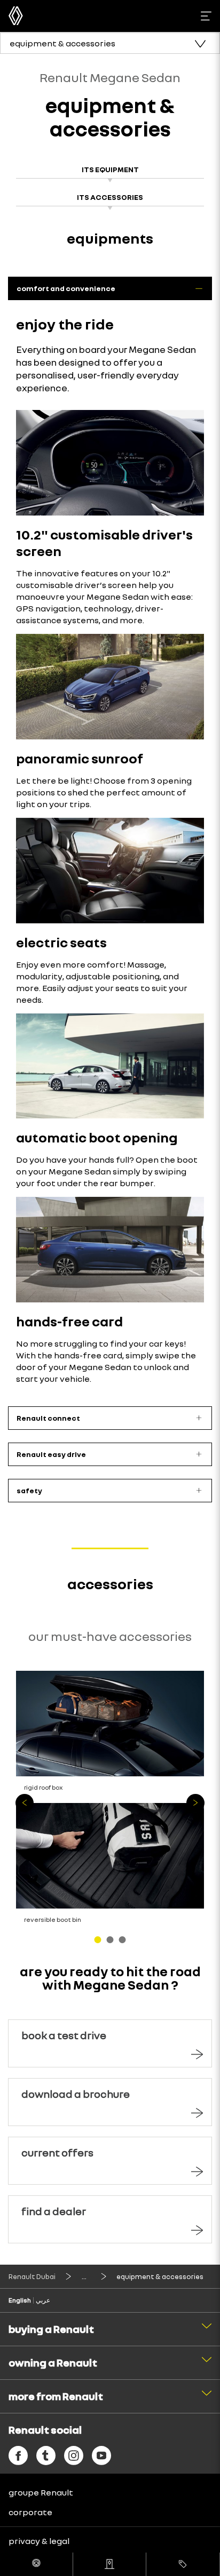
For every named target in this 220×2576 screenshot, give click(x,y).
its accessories (110, 197)
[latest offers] (183, 2564)
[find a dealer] (109, 2564)
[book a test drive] (36, 2564)
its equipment (110, 169)
